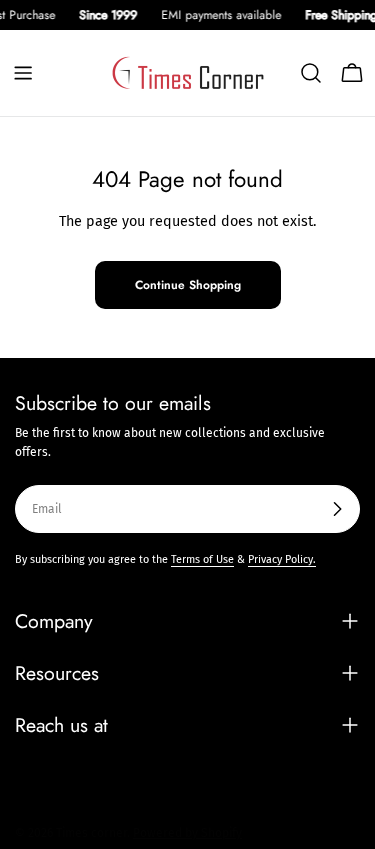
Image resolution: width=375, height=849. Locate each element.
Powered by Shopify (187, 833)
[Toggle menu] (23, 73)
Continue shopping (188, 285)
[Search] (311, 73)
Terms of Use (202, 559)
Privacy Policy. (282, 559)
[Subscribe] (337, 509)
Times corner (91, 833)
